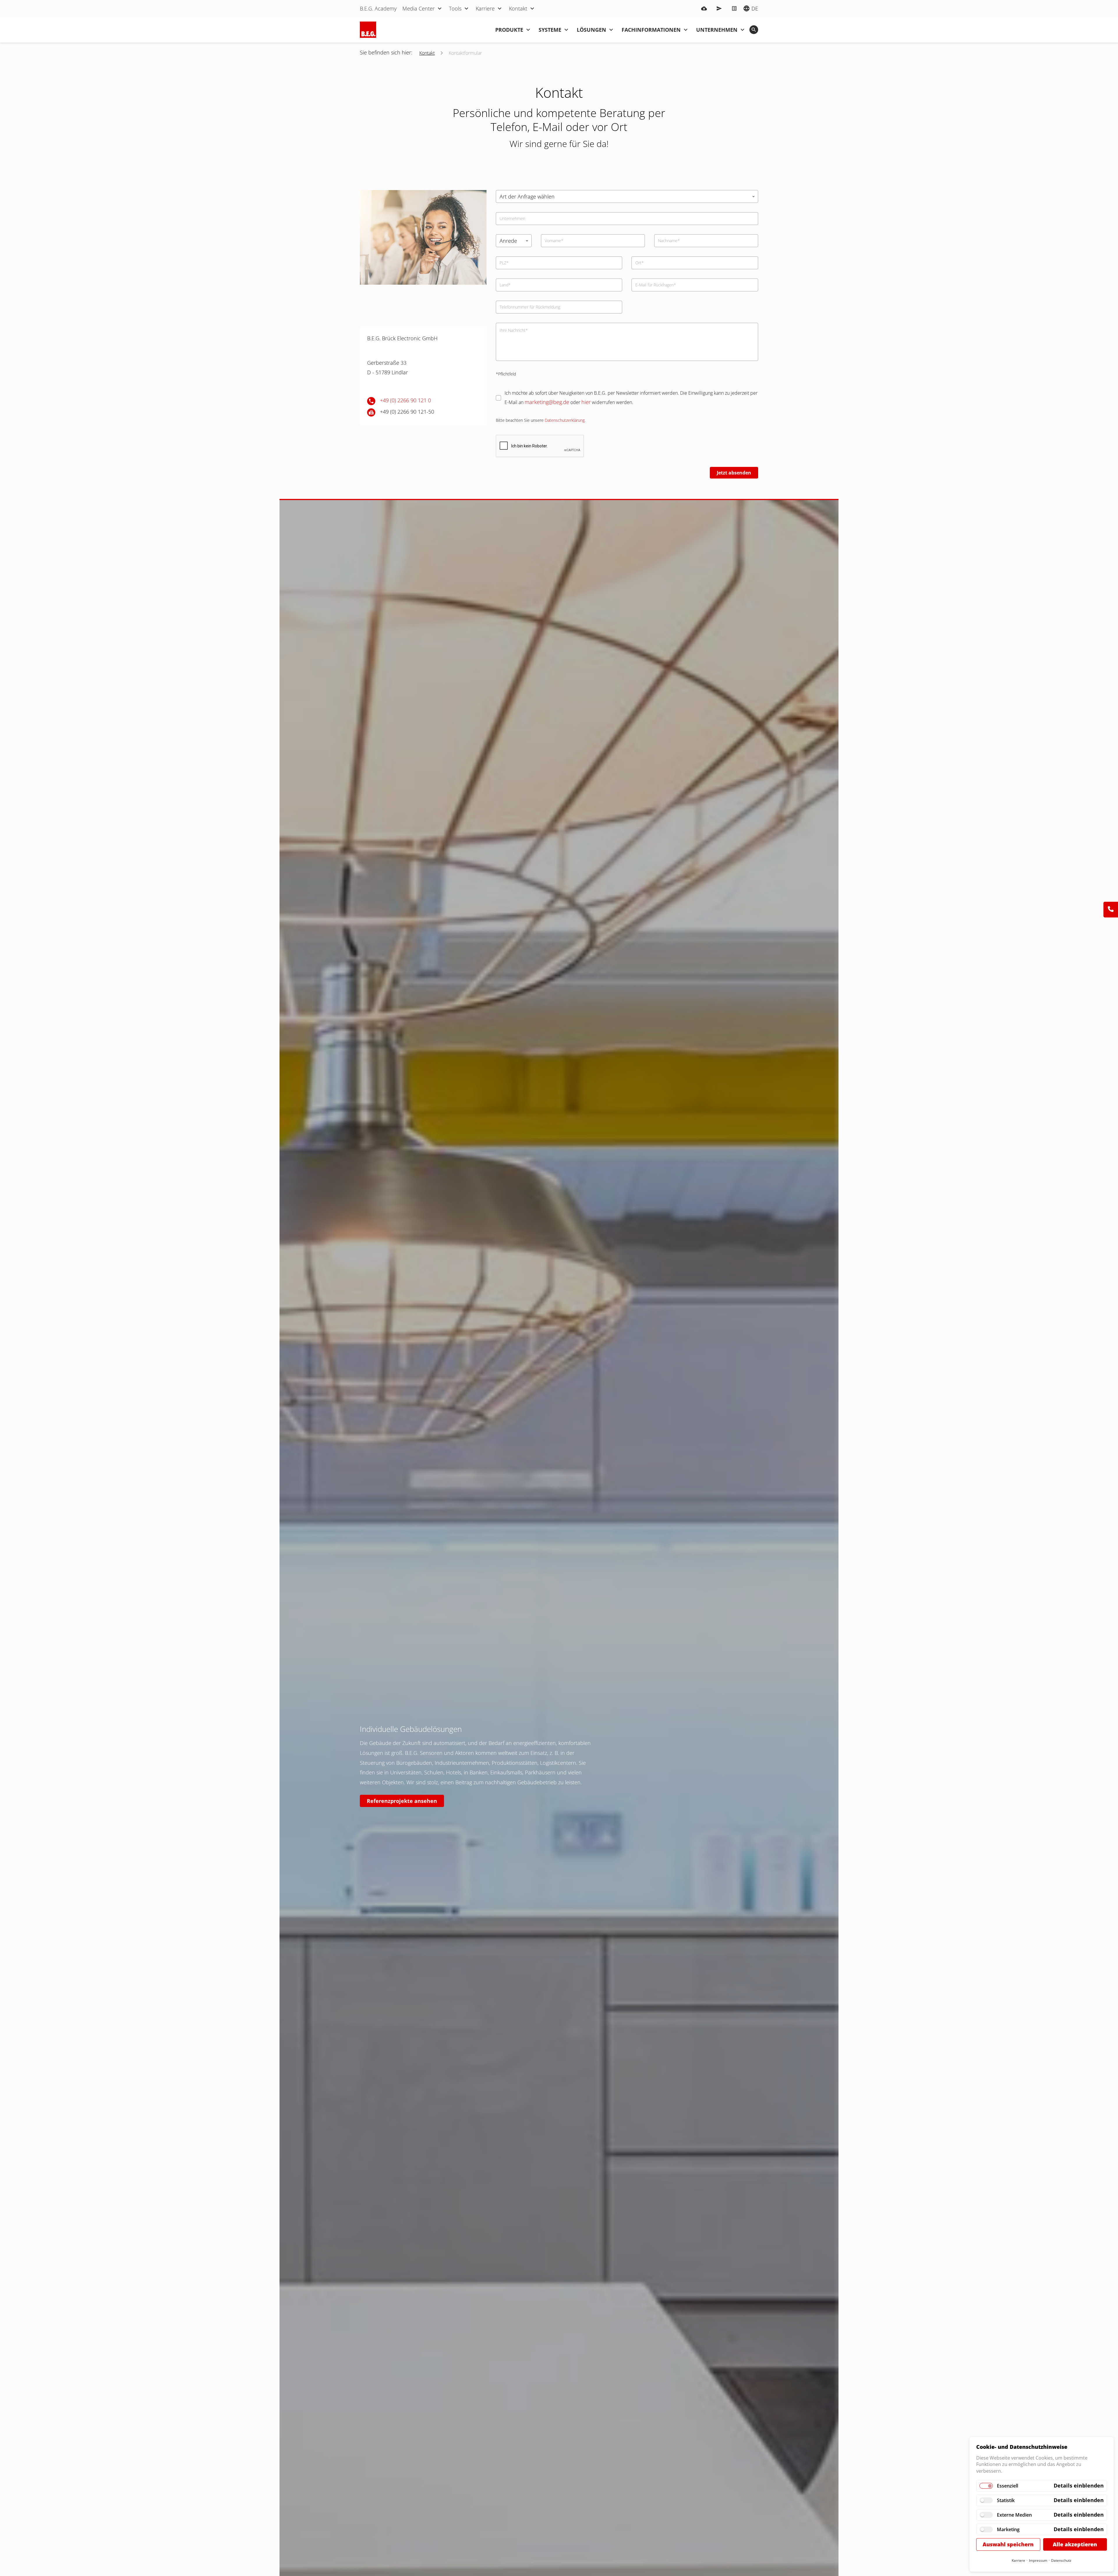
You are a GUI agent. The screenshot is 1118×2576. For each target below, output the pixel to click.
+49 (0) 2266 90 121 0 (405, 400)
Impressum (1038, 2560)
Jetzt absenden (734, 473)
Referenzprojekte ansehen (402, 1801)
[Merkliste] (734, 8)
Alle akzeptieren (1075, 2544)
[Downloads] (704, 8)
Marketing (1008, 2529)
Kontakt (427, 53)
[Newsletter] (719, 8)
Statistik (1006, 2500)
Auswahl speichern (1008, 2544)
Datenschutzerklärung (565, 420)
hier (586, 402)
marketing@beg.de (547, 402)
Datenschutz (1061, 2560)
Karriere (1018, 2560)
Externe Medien (1014, 2515)
